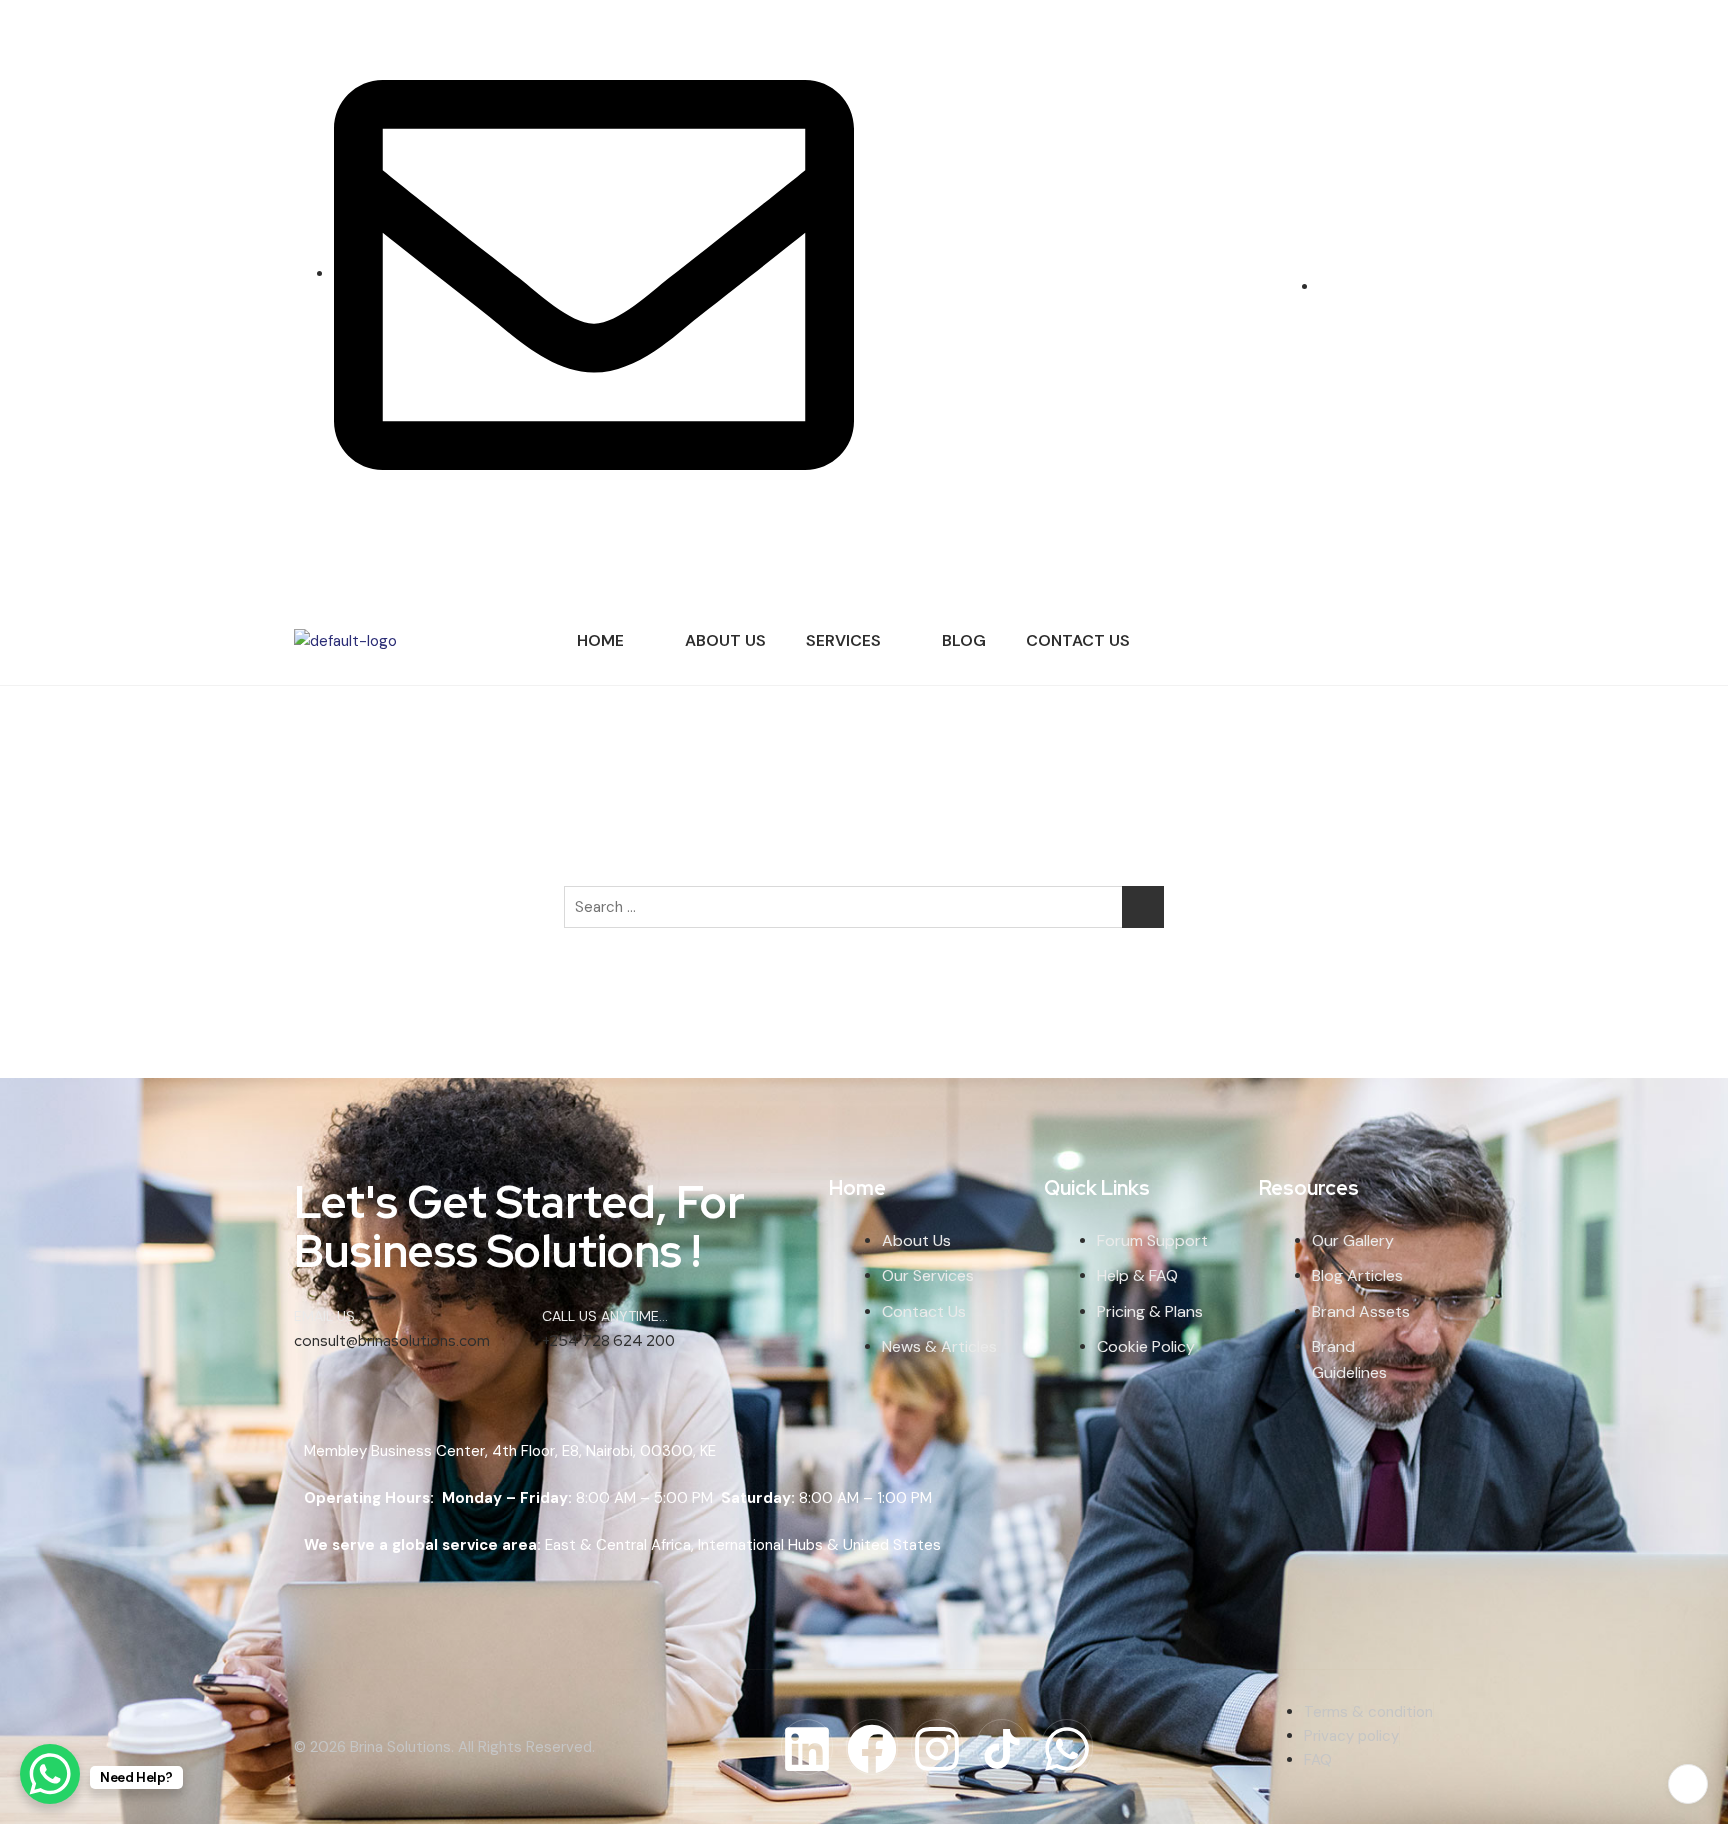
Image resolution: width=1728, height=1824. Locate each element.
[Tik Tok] (1428, 296)
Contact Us (1078, 640)
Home (600, 640)
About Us (725, 640)
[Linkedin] (807, 1747)
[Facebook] (1397, 296)
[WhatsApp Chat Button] (50, 1774)
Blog (964, 640)
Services (843, 640)
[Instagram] (1412, 296)
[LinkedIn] (1384, 296)
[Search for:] (864, 907)
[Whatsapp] (1067, 1747)
